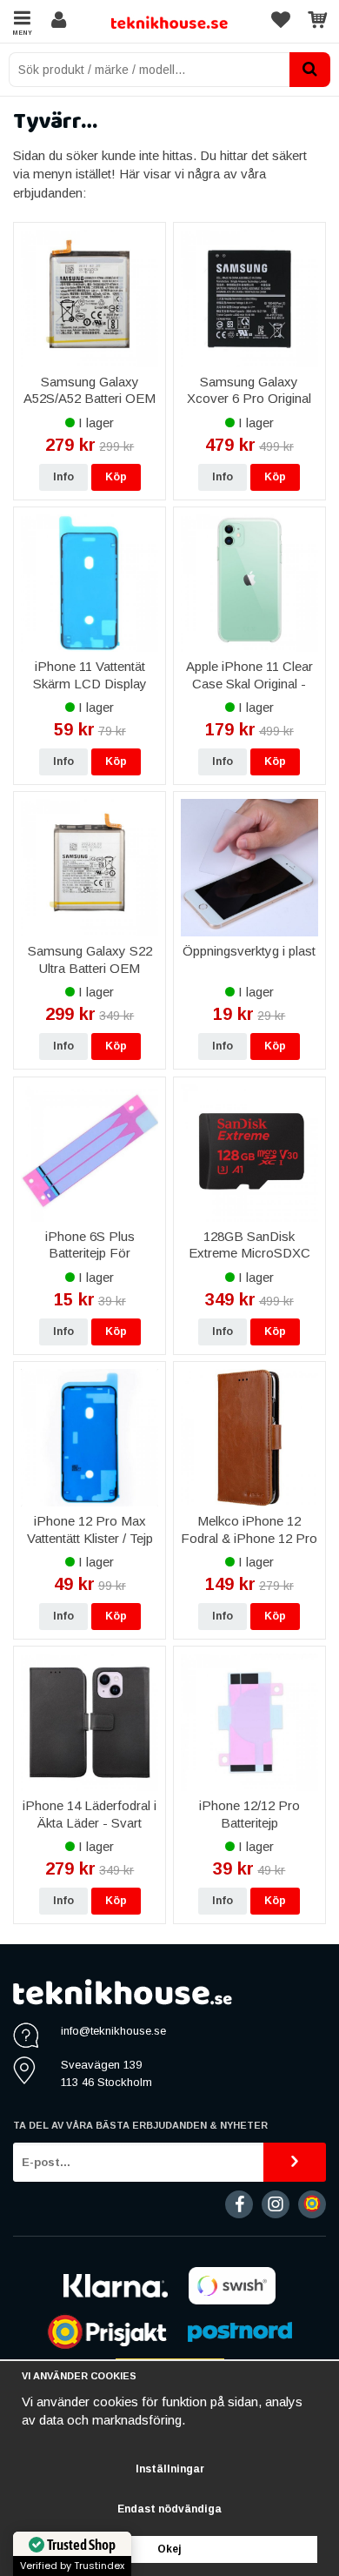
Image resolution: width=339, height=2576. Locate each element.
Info (63, 477)
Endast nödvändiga (169, 2509)
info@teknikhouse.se (113, 2031)
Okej (169, 2549)
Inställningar (170, 2469)
